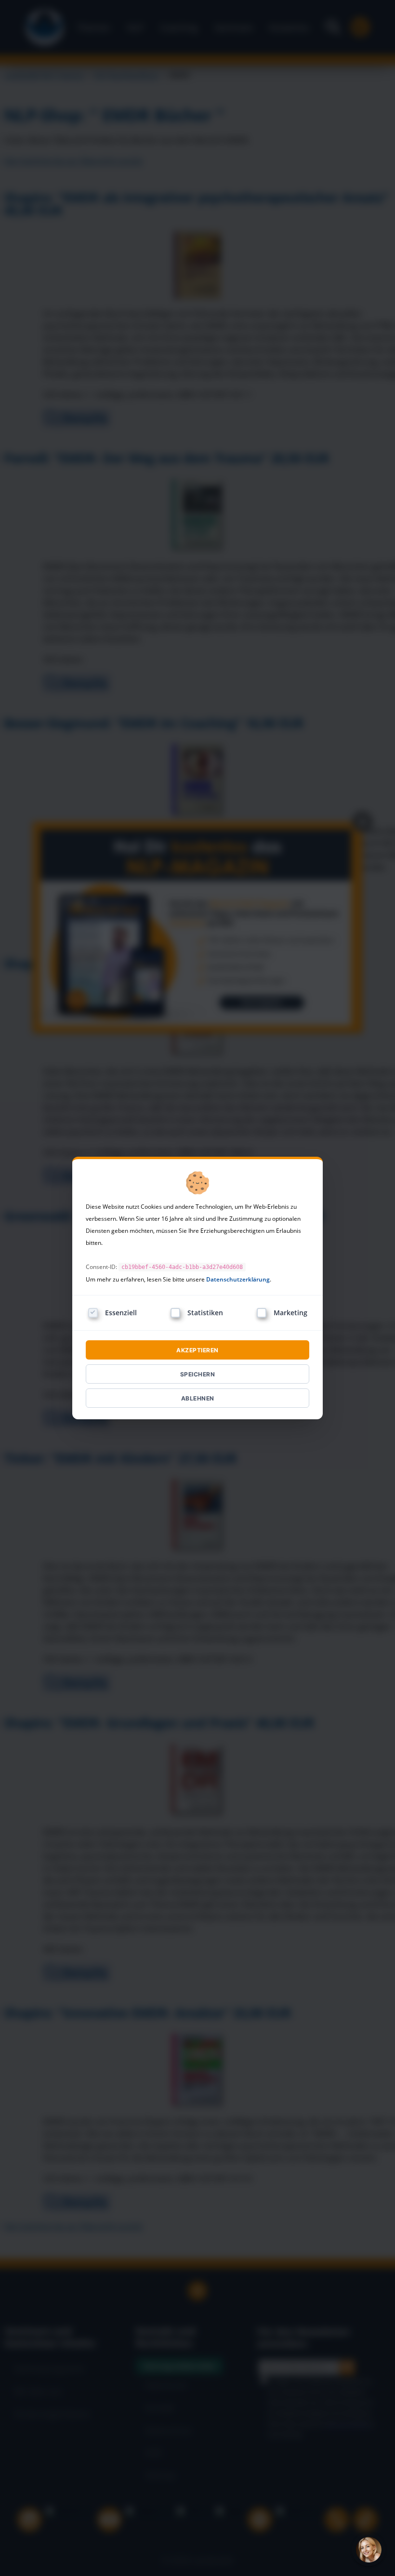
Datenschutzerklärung (238, 1279)
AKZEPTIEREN (197, 1350)
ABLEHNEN (198, 1398)
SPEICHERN (198, 1374)
